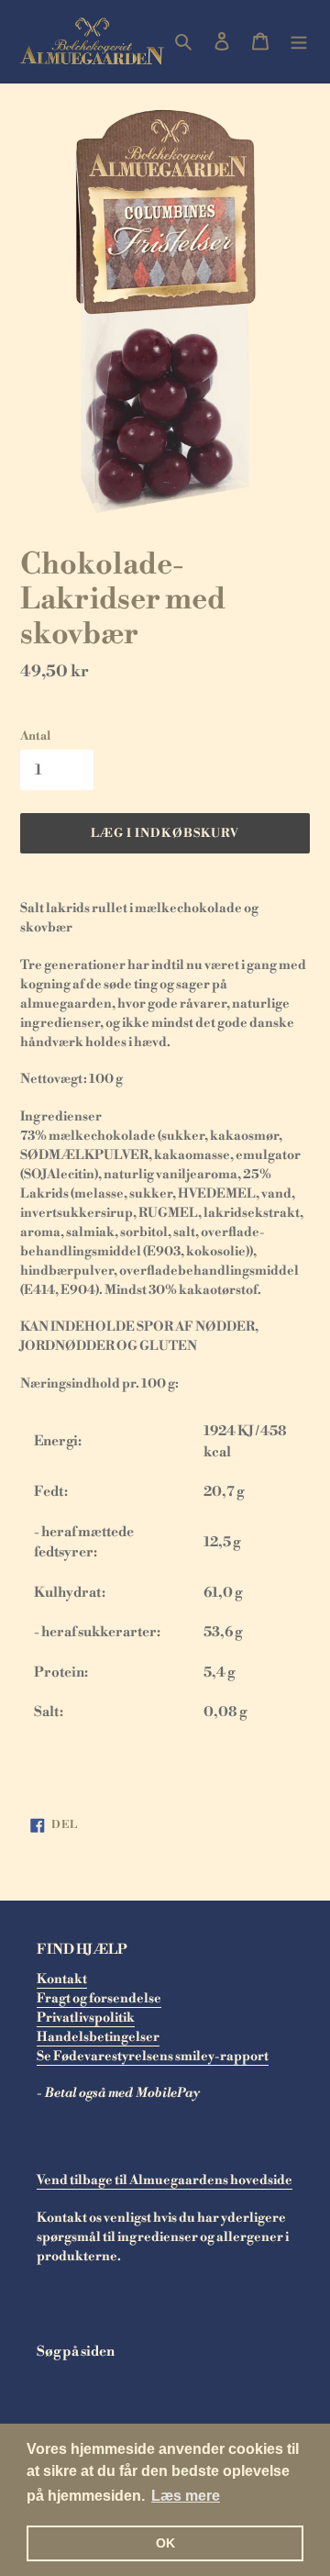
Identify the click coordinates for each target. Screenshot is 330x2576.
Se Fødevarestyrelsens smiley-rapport (153, 2057)
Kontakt (62, 1979)
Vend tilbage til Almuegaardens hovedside (165, 2180)
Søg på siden (76, 2352)
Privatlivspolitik (86, 2018)
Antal (35, 736)
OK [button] (165, 2543)
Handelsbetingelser (98, 2037)
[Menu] (299, 42)
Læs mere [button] (186, 2496)
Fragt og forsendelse (99, 1999)
